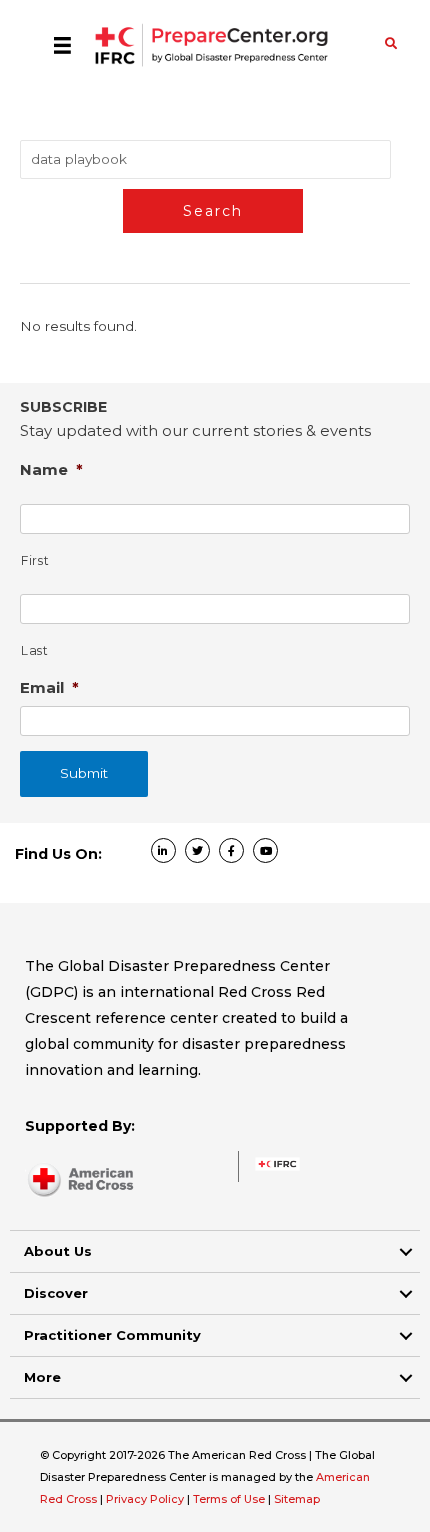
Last (35, 650)
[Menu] (62, 45)
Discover (56, 1293)
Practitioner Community (112, 1335)
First (35, 560)
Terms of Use (229, 1499)
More (42, 1377)
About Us (58, 1251)
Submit (84, 773)
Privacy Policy (146, 1499)
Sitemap (297, 1499)
